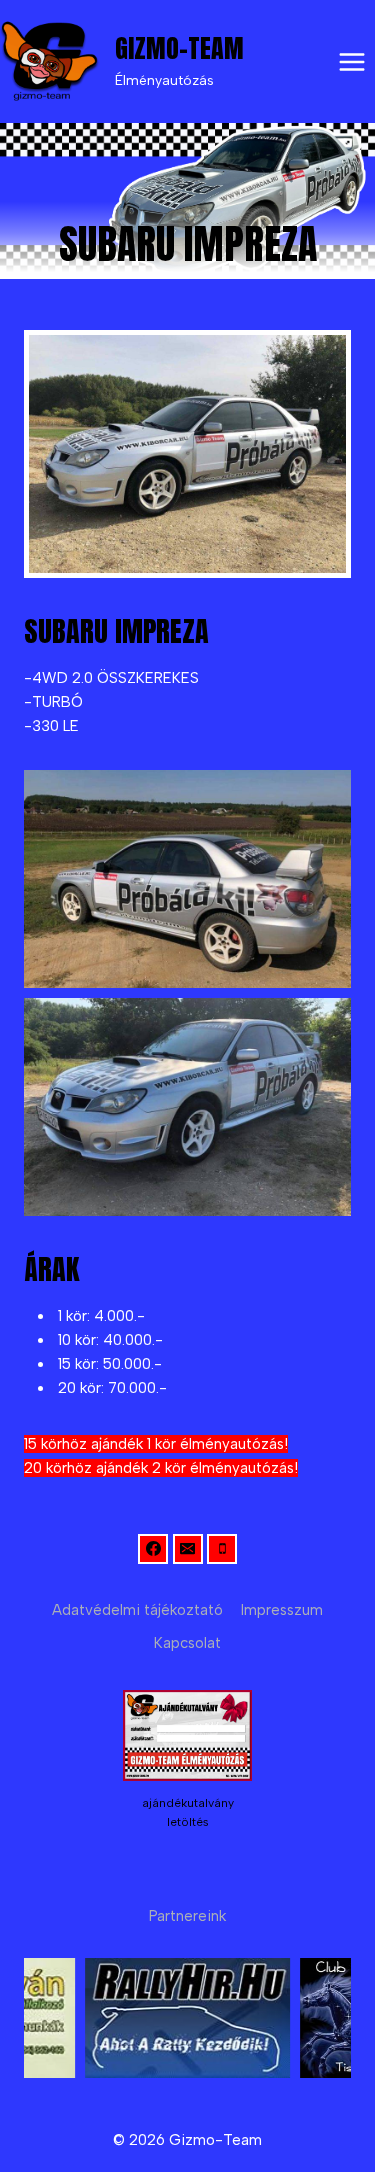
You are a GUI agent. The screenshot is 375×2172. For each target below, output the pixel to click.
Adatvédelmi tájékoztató (137, 1610)
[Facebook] (153, 1549)
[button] (187, 879)
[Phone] (222, 1549)
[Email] (188, 1549)
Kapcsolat (187, 1643)
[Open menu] (351, 61)
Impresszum (282, 1610)
